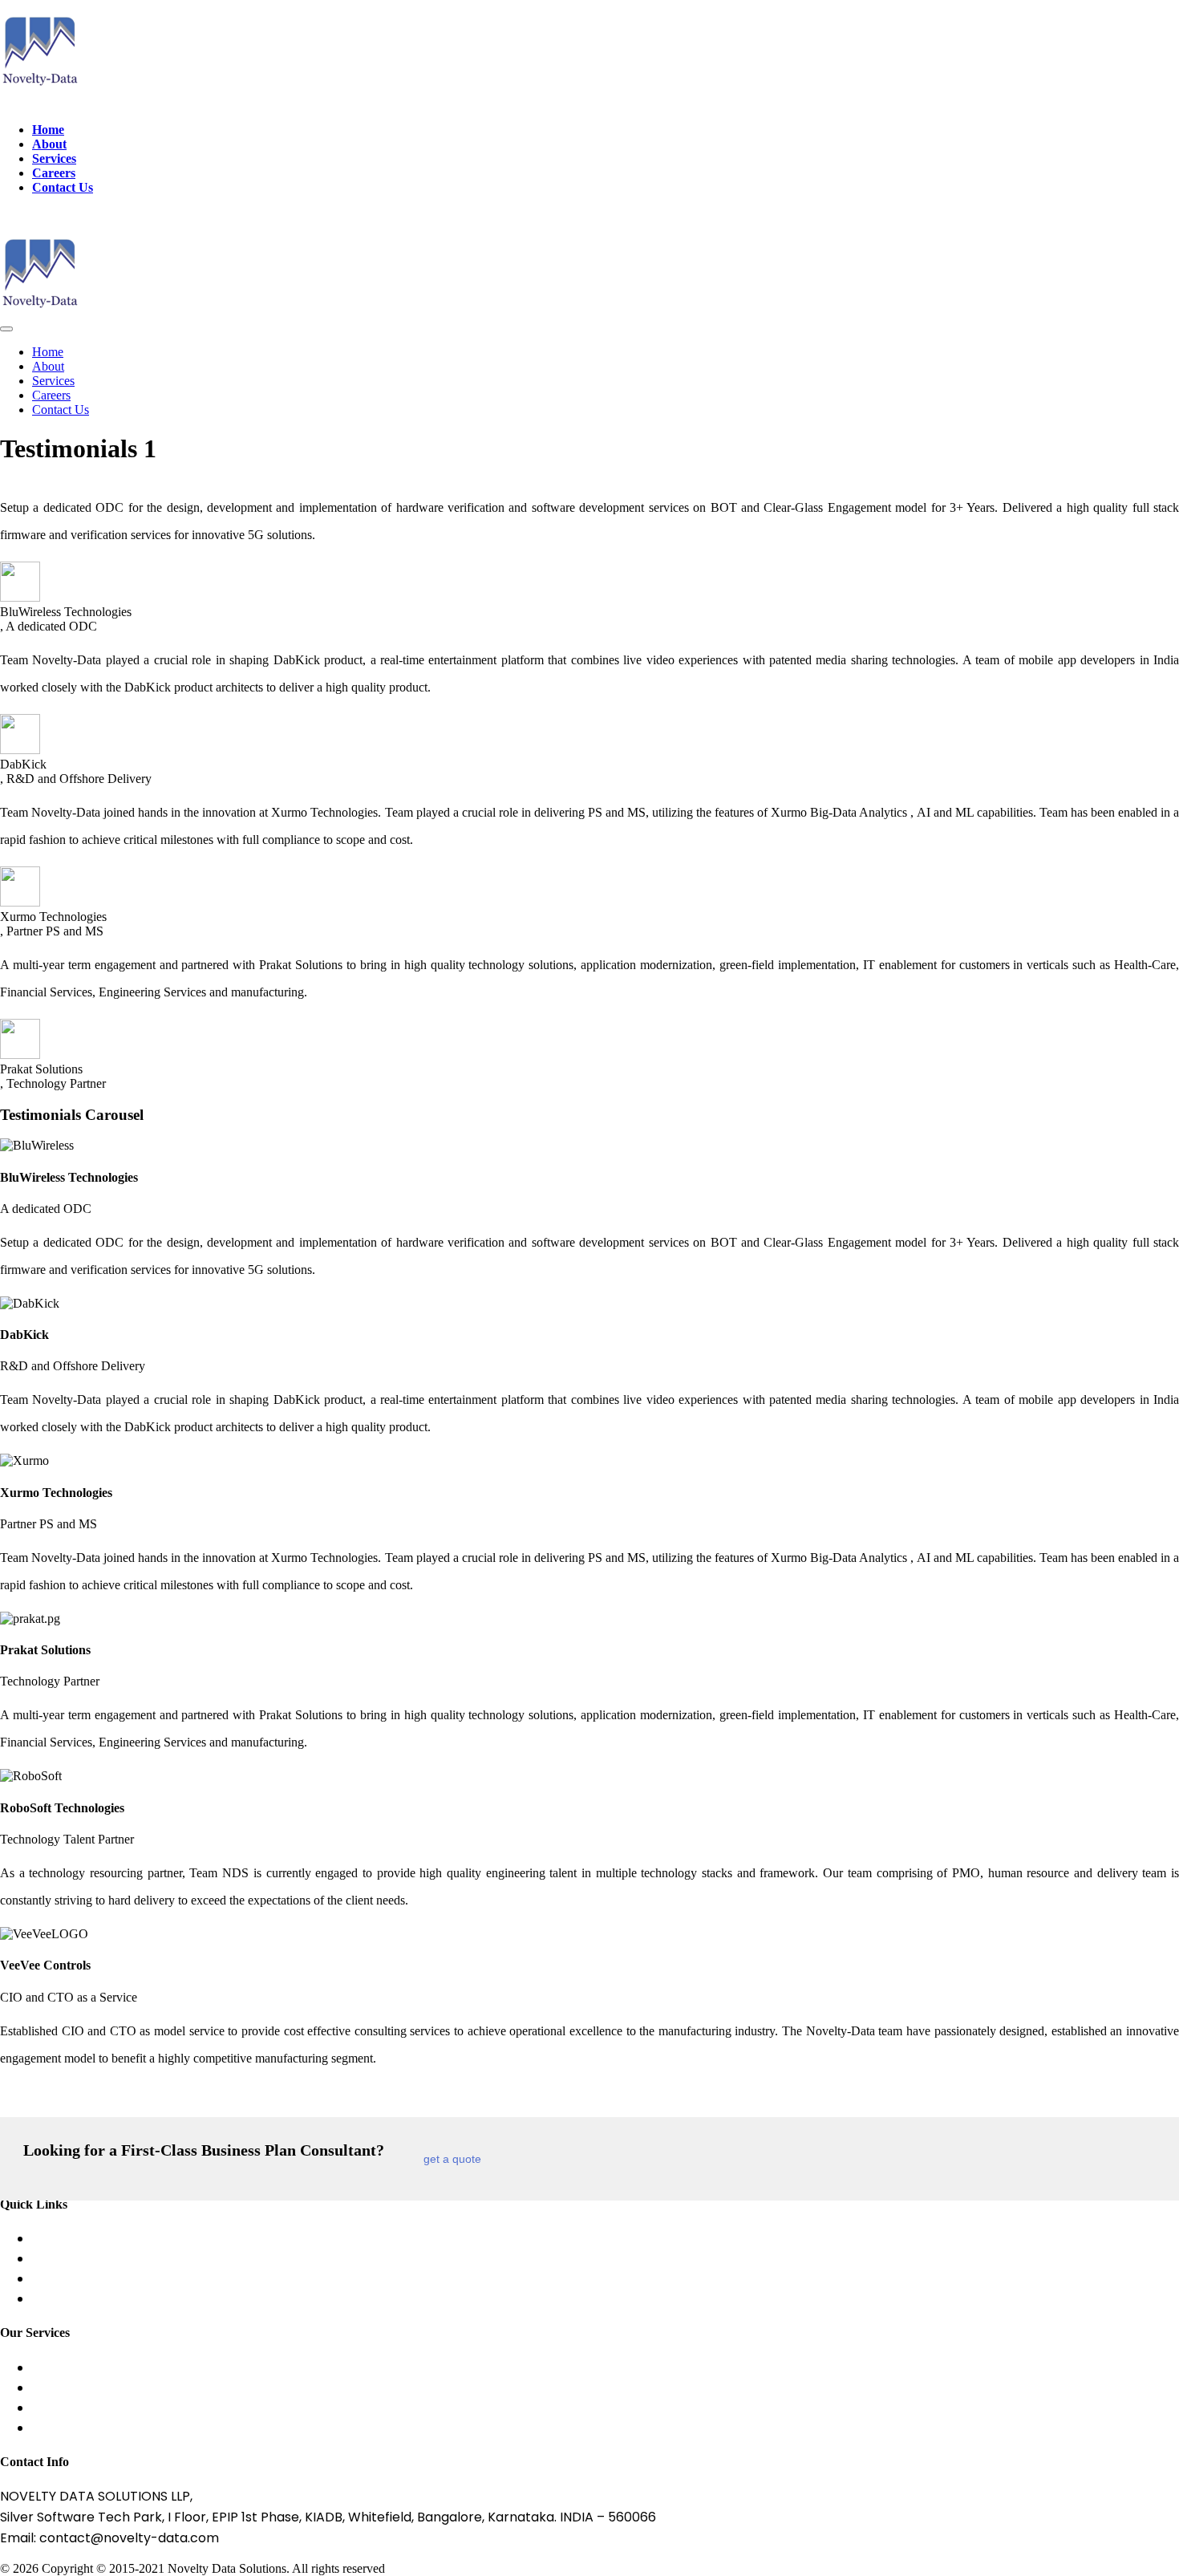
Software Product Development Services (161, 2368)
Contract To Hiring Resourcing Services (155, 2428)
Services (54, 158)
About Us (61, 2239)
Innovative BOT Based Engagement (143, 2388)
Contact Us (63, 187)
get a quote (452, 2159)
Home (48, 130)
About (49, 144)
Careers (54, 173)
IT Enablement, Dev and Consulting (142, 2408)
